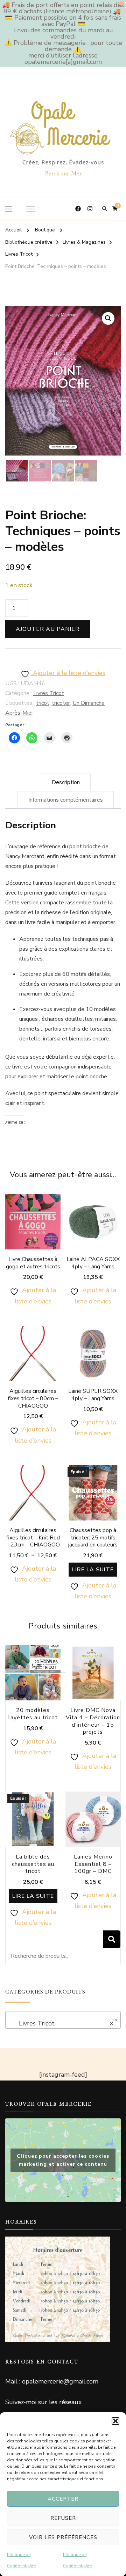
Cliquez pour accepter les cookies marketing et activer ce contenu (63, 2160)
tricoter (61, 703)
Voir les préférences (63, 2537)
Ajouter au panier (48, 629)
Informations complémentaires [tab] (66, 800)
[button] (115, 2421)
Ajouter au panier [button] (33, 1232)
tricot (43, 703)
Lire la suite (93, 1570)
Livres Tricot (49, 693)
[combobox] (63, 2020)
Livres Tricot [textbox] (61, 2023)
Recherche (112, 1939)
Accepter (63, 2499)
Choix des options (93, 1232)
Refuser (63, 2518)
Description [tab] (66, 782)
